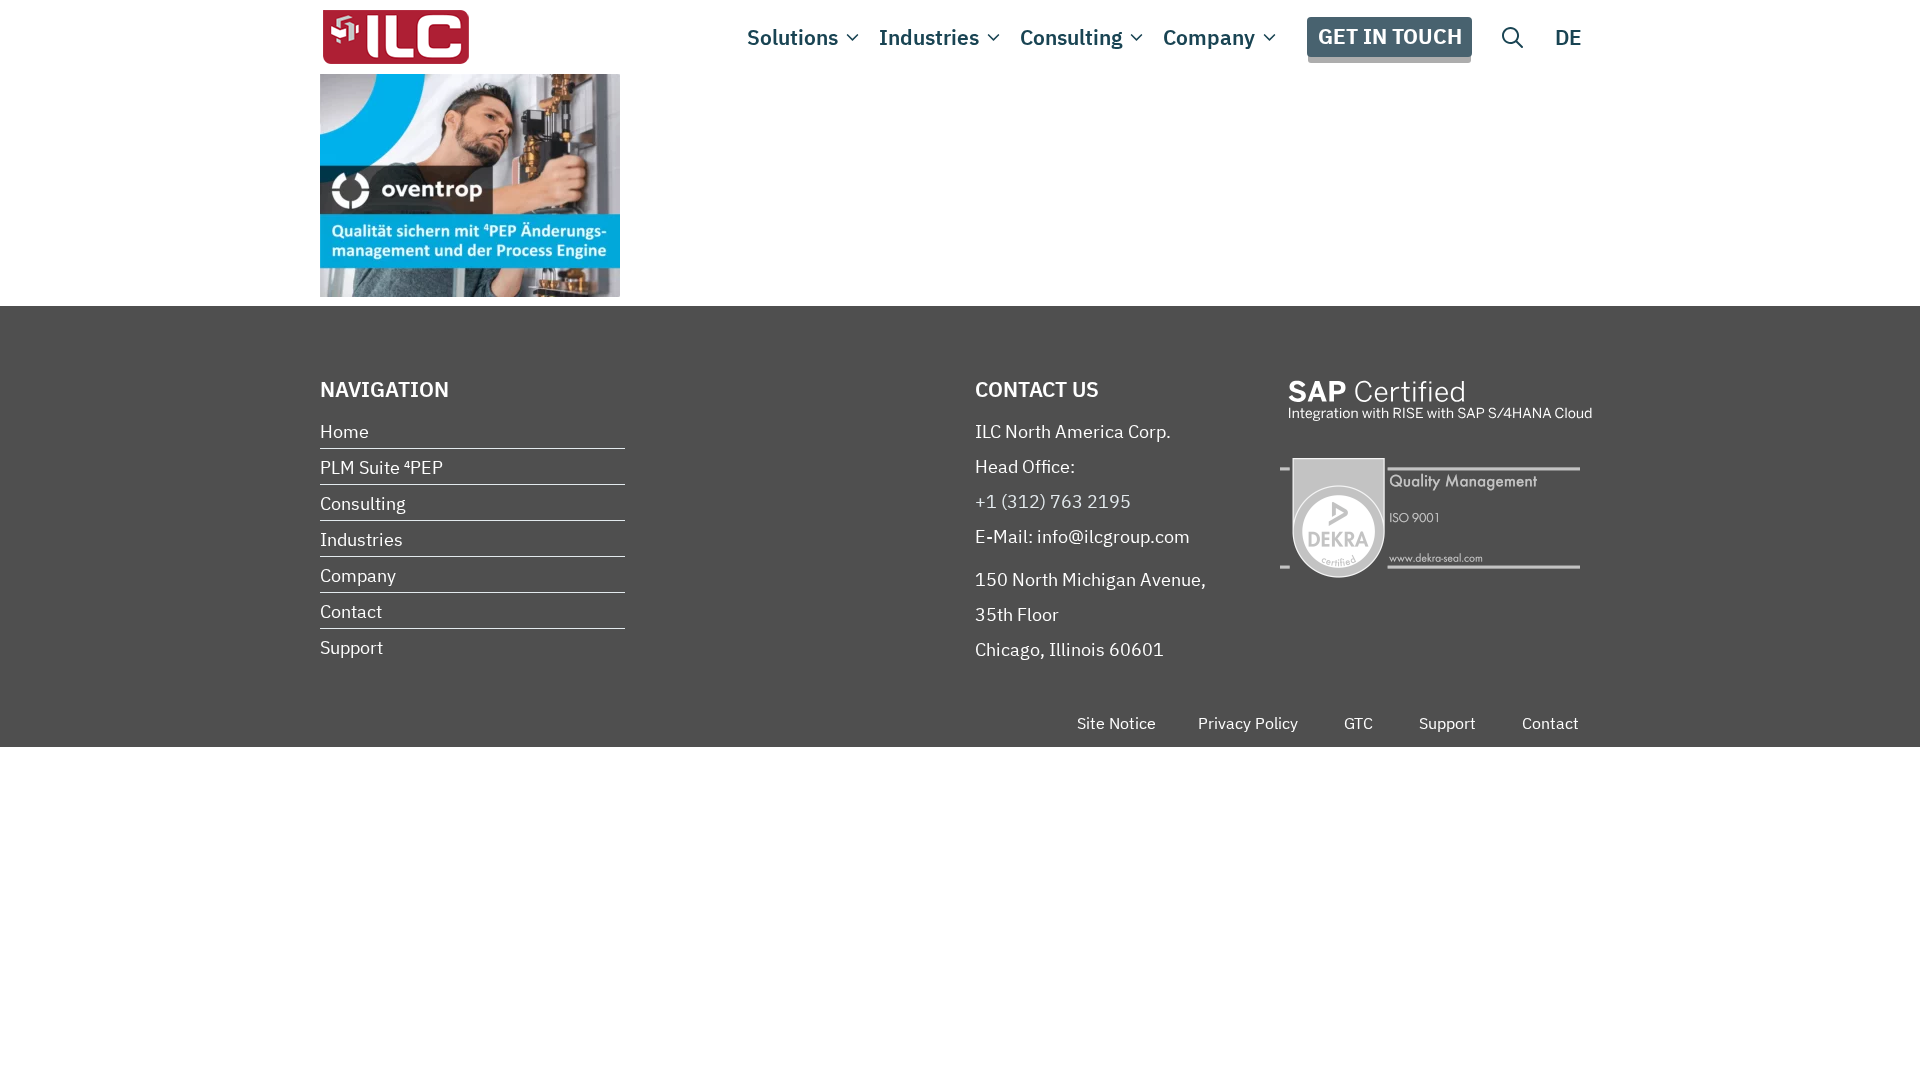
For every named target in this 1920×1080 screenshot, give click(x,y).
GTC (1358, 723)
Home (344, 431)
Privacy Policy (1248, 723)
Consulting (1071, 37)
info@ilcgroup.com (1113, 536)
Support (351, 647)
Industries (929, 37)
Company (1209, 37)
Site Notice (1116, 723)
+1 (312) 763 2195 (1053, 501)
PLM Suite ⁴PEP (381, 467)
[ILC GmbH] (395, 37)
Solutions (792, 37)
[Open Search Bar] (1512, 37)
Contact (351, 611)
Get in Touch (1390, 36)
